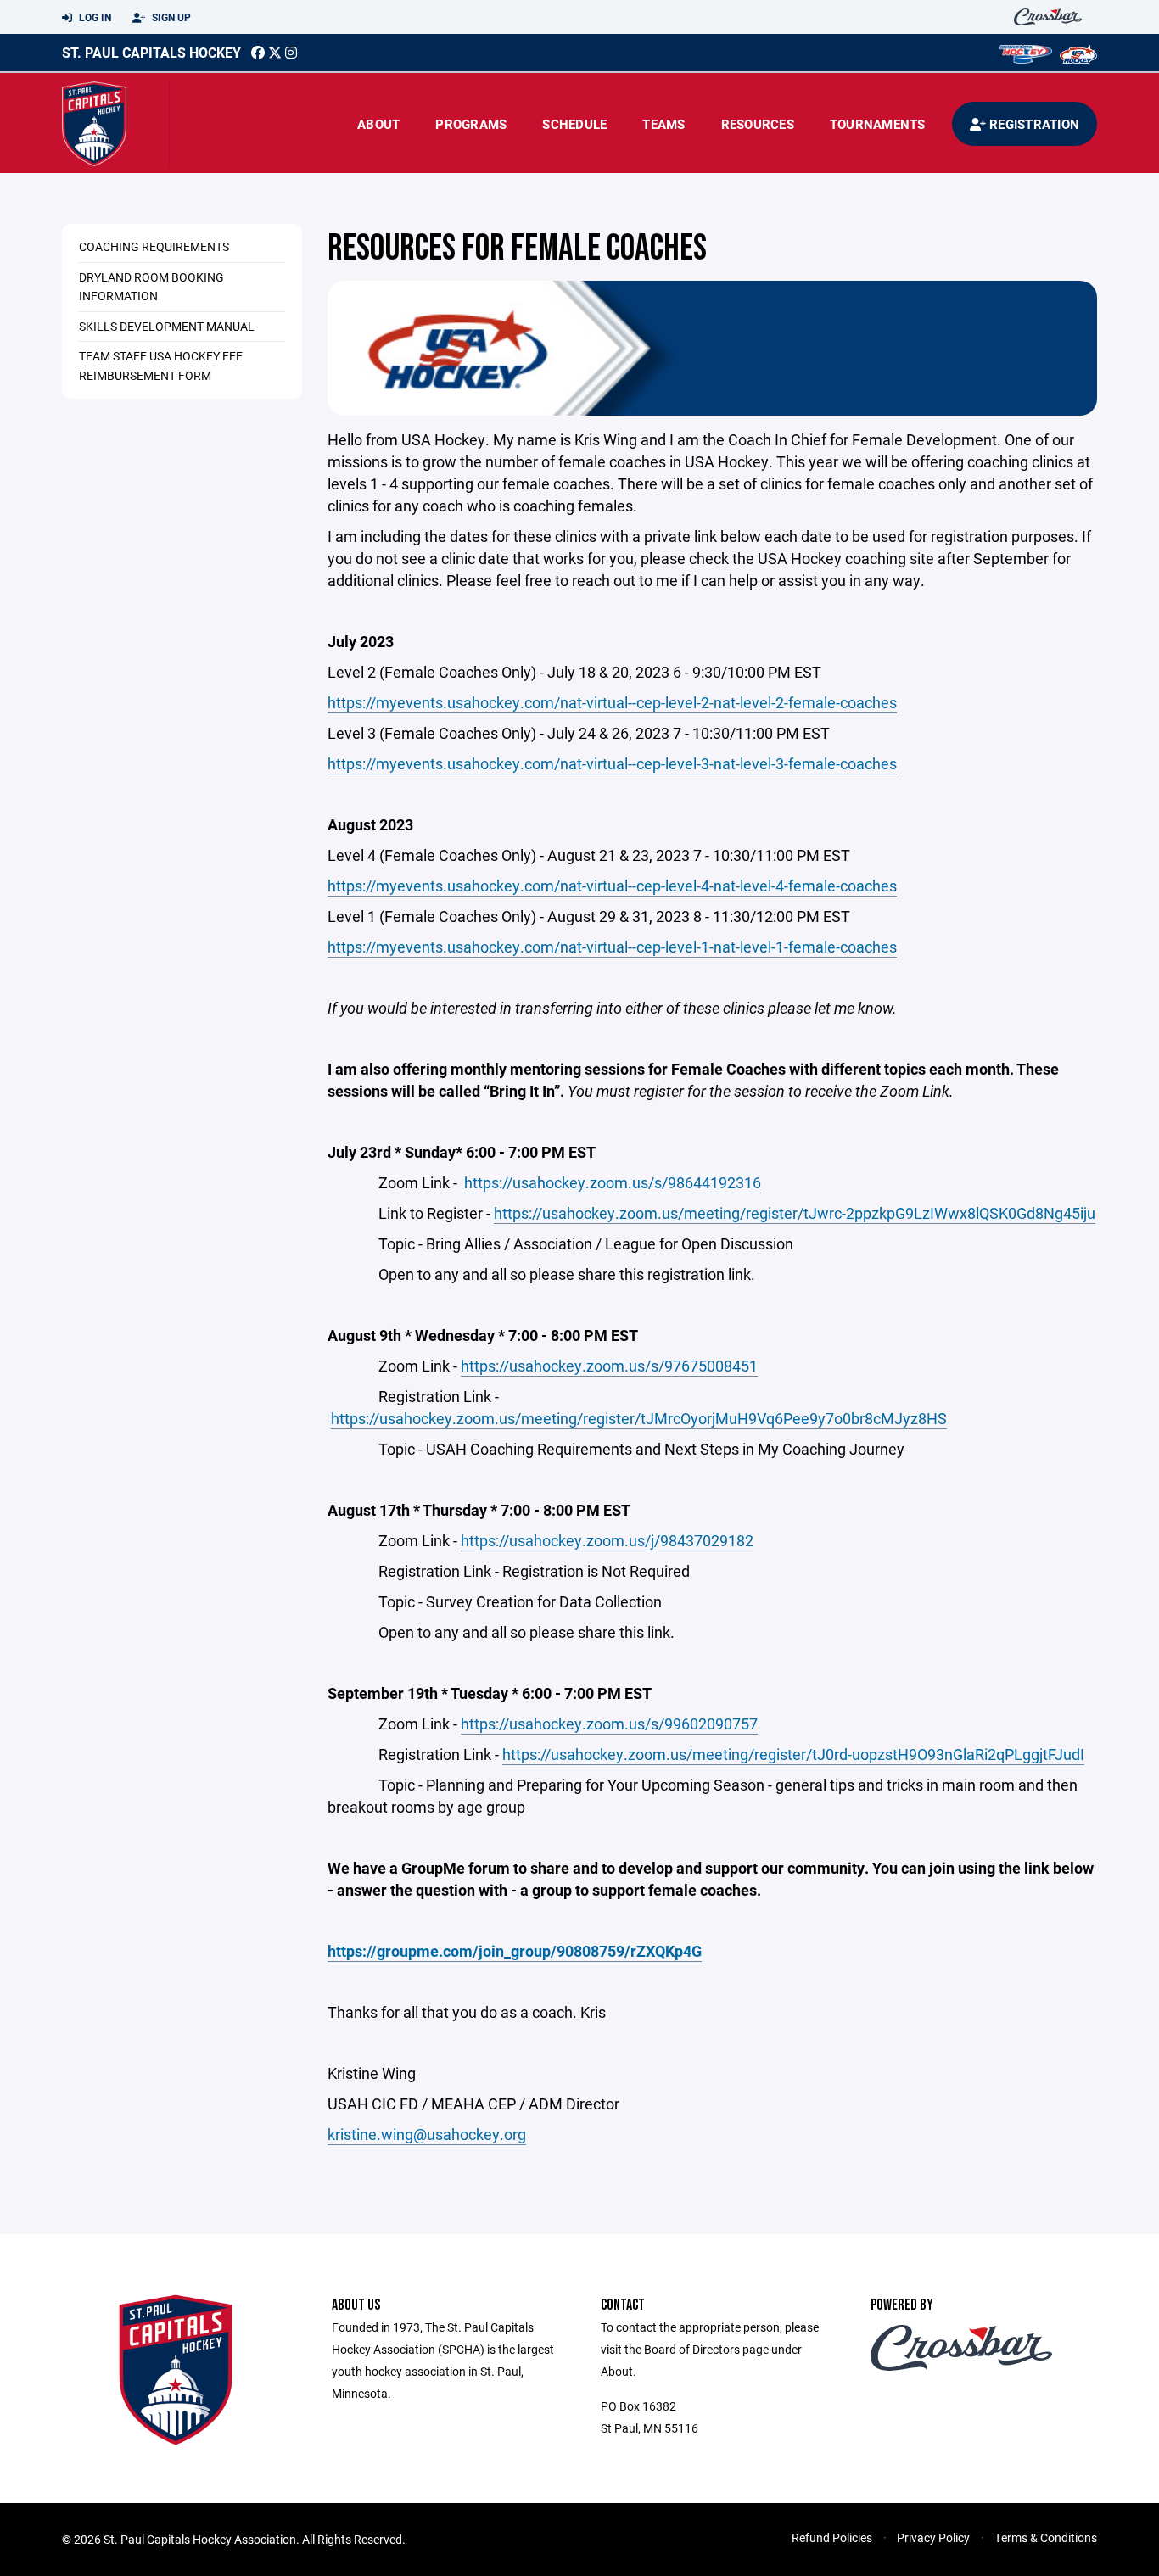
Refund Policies (832, 2537)
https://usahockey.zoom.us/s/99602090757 (609, 1724)
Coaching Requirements (154, 246)
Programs (471, 124)
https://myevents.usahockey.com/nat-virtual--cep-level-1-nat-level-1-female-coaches (612, 947)
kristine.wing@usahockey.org (427, 2134)
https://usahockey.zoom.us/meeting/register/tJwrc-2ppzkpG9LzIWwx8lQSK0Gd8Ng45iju (795, 1213)
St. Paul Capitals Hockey (151, 52)
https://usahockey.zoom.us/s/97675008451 (609, 1366)
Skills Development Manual (167, 326)
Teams (663, 124)
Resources (758, 124)
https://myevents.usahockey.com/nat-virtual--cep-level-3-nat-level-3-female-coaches (612, 763)
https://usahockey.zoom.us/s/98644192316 (613, 1182)
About (378, 124)
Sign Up (170, 17)
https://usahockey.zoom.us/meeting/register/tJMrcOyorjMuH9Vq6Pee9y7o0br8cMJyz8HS (639, 1418)
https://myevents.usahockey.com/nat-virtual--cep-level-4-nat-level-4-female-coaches (612, 886)
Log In (94, 17)
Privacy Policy (933, 2537)
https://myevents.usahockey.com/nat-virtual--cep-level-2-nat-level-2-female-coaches (612, 702)
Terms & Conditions (1046, 2537)
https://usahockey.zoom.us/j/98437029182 (607, 1540)
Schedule (574, 124)
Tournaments (878, 124)
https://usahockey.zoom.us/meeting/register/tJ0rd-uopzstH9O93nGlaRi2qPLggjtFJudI (793, 1754)
